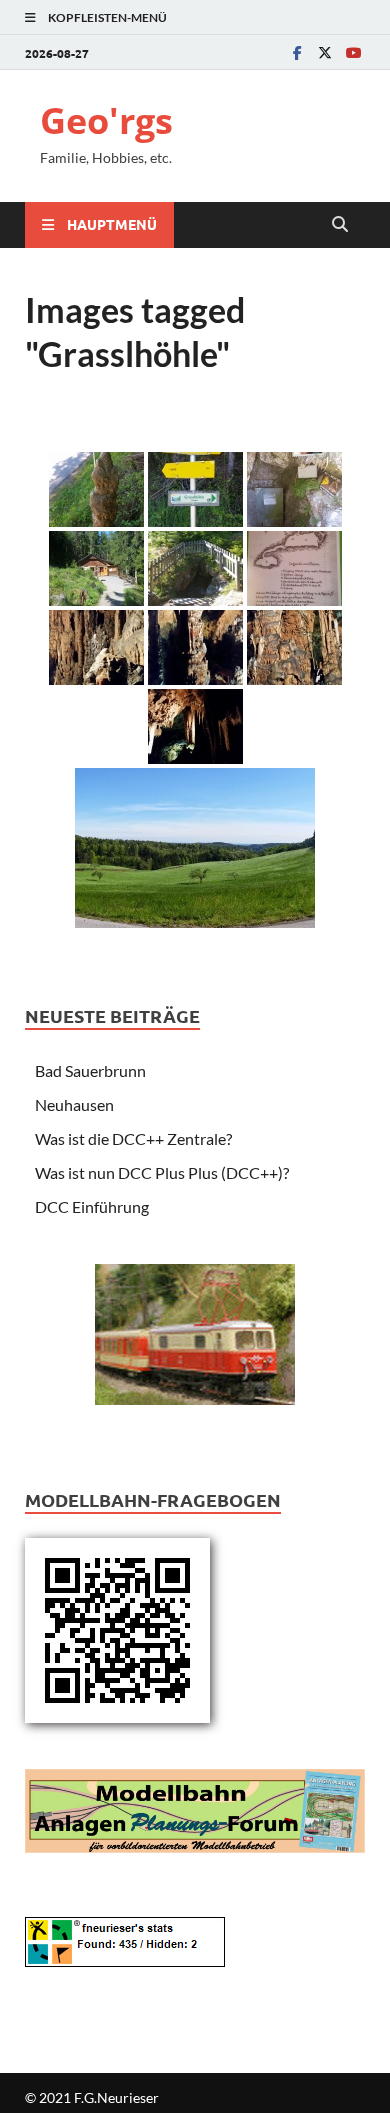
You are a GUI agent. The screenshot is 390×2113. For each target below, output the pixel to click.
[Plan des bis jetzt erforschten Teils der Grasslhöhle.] (294, 568)
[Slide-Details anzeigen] (195, 1335)
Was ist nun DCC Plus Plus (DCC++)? (162, 1172)
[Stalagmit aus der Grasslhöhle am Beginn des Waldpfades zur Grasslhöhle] (96, 489)
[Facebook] (297, 52)
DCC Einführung (92, 1206)
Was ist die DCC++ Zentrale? (133, 1138)
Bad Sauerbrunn (90, 1070)
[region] (195, 1344)
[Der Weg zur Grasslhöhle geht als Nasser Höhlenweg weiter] (195, 489)
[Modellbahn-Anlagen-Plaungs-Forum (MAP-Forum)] (195, 1808)
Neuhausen (74, 1104)
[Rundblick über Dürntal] (195, 848)
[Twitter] (325, 52)
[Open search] (340, 225)
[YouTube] (353, 52)
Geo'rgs (106, 120)
